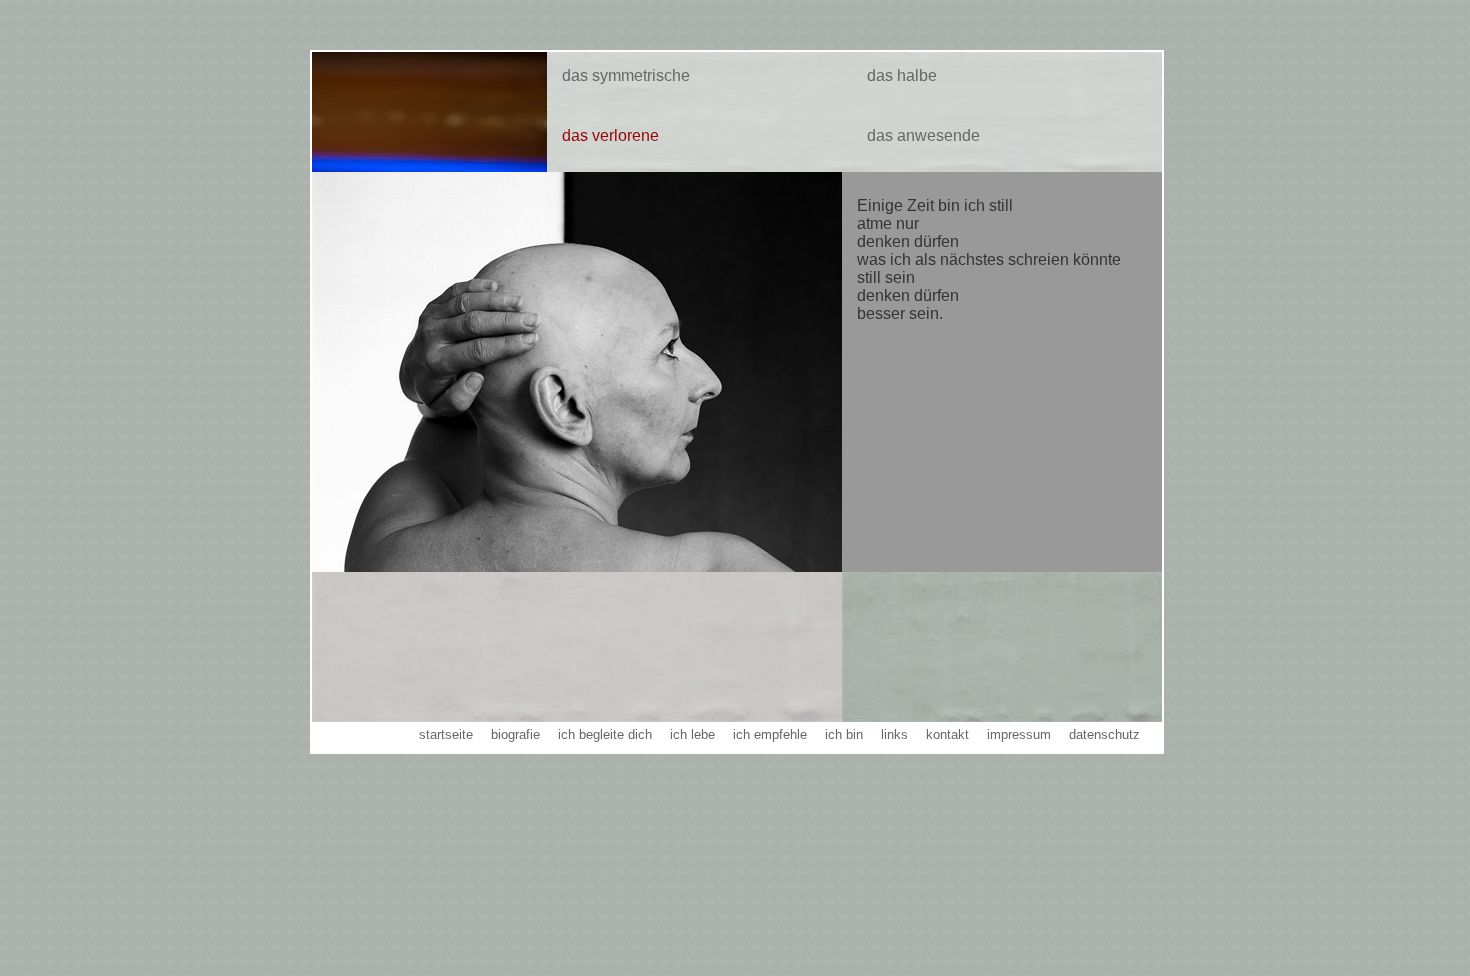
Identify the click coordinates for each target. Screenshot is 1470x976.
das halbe (902, 75)
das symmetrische (626, 75)
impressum (1019, 734)
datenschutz (1104, 734)
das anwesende (923, 135)
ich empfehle (770, 734)
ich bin (844, 734)
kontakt (947, 734)
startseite (446, 734)
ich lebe (692, 734)
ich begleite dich (605, 734)
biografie (515, 734)
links (894, 734)
